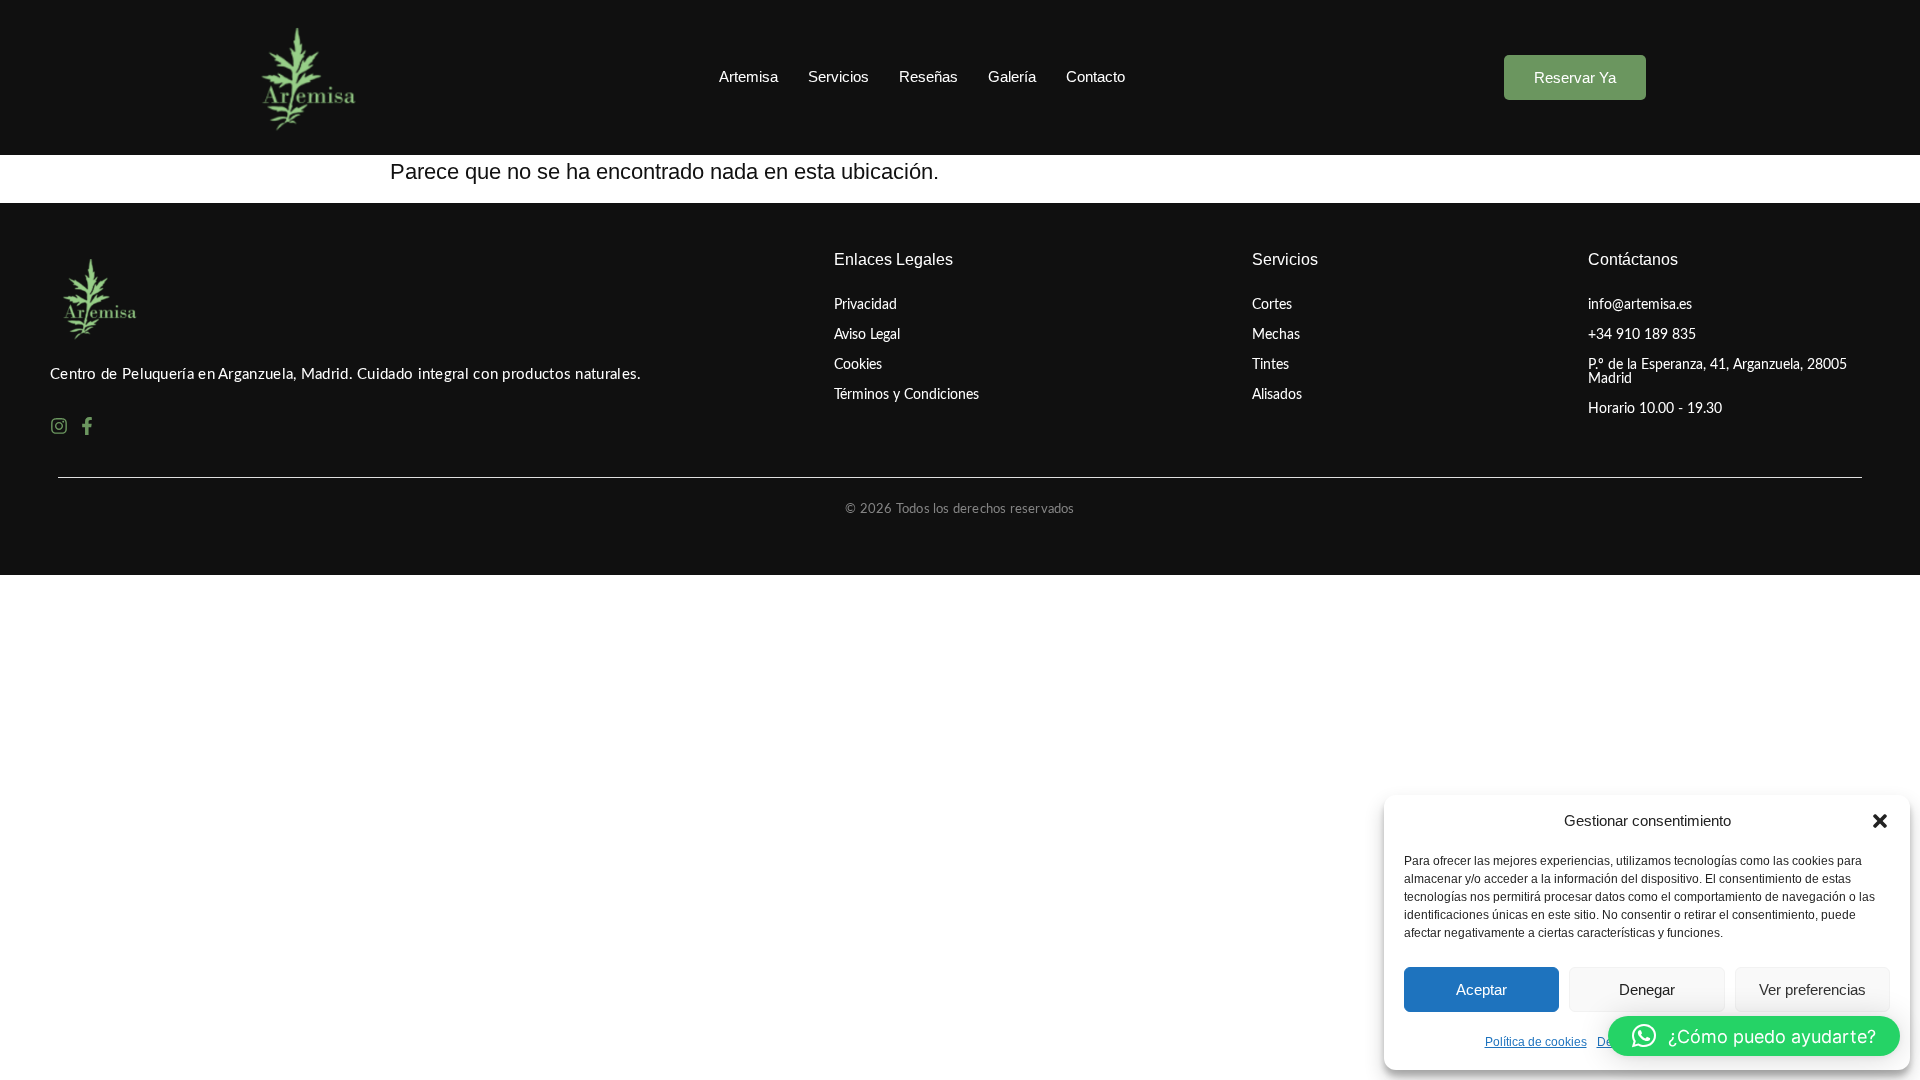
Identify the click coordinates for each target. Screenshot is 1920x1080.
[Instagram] (59, 426)
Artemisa (748, 76)
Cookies (858, 365)
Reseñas (928, 76)
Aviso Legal (867, 335)
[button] (1880, 821)
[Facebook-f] (87, 426)
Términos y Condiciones (906, 395)
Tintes (1270, 365)
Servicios (838, 76)
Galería (1012, 76)
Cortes (1272, 305)
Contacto (1095, 76)
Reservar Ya (1575, 77)
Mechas (1276, 335)
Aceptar (1481, 989)
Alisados (1277, 395)
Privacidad (865, 305)
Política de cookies (1536, 1042)
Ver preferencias (1812, 989)
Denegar (1647, 989)
